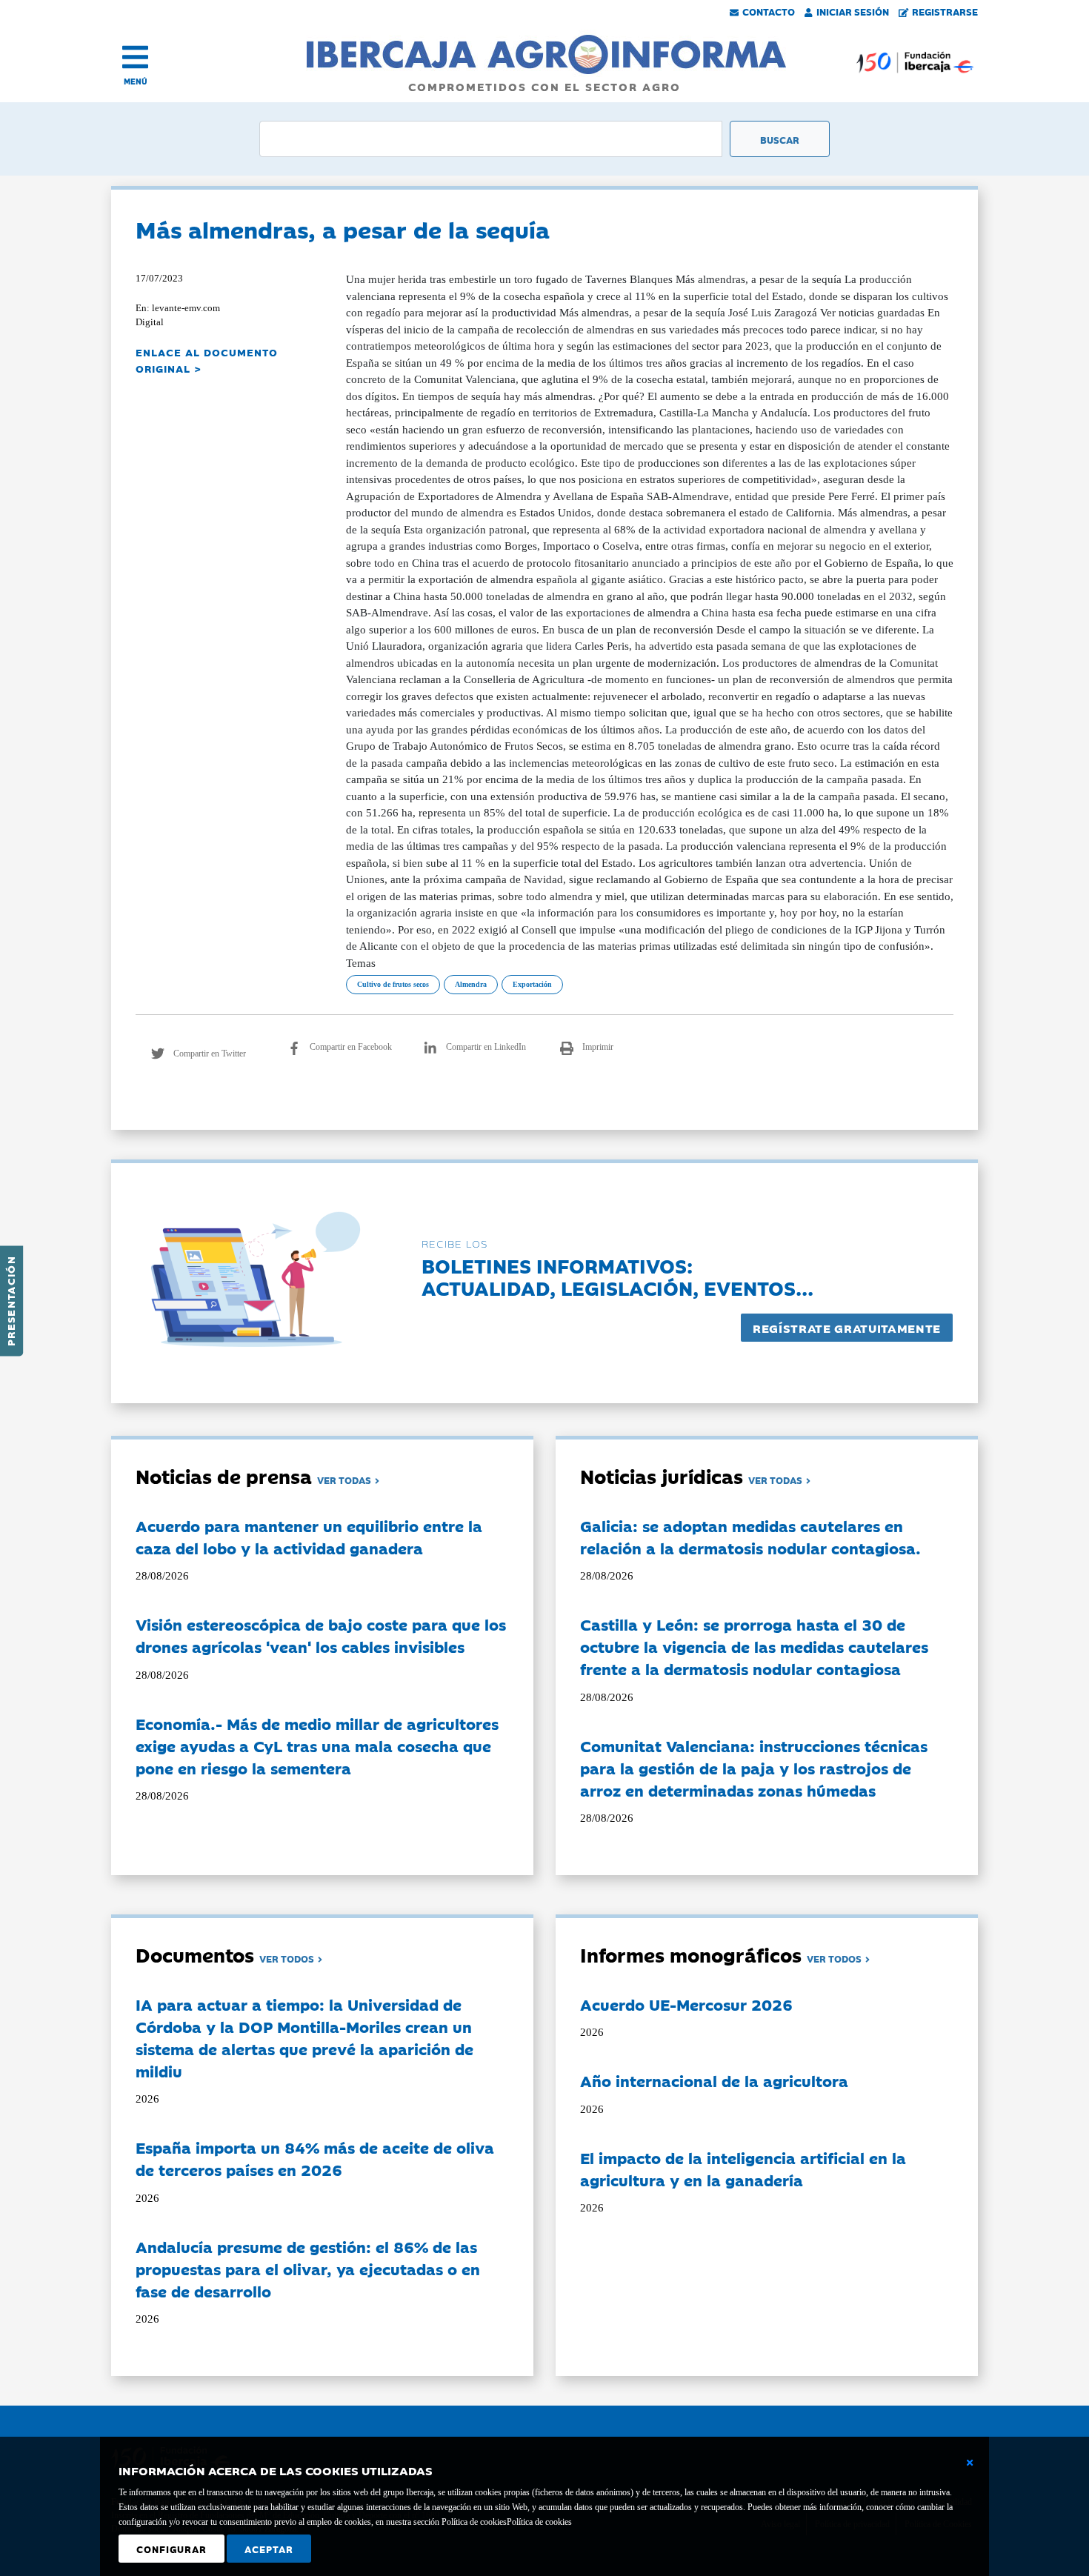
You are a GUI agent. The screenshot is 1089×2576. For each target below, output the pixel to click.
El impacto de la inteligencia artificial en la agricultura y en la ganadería (743, 2169)
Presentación (10, 1301)
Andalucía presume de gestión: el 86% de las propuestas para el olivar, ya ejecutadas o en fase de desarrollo (308, 2269)
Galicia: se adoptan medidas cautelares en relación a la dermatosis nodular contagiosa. (750, 1537)
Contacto (769, 11)
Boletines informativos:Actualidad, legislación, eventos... (617, 1276)
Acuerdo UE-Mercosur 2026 (686, 2004)
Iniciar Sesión (853, 11)
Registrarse (945, 11)
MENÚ (136, 81)
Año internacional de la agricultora (714, 2080)
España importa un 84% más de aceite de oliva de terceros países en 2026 (315, 2158)
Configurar (171, 2549)
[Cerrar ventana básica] (970, 2463)
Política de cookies (539, 2522)
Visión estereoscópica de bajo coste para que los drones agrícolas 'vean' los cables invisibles (321, 1635)
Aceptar (269, 2549)
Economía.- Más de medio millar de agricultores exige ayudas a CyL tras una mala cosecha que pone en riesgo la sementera (317, 1745)
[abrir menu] (135, 57)
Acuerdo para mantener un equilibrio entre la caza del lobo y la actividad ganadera (309, 1537)
